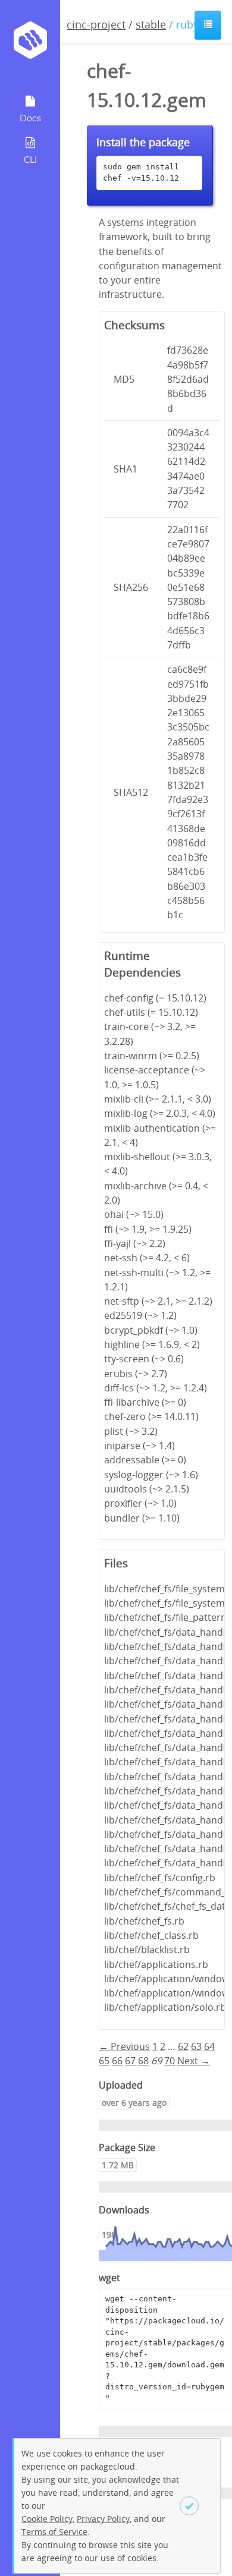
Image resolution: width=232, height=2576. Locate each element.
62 (183, 2046)
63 (196, 2046)
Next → (194, 2061)
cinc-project (96, 24)
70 (170, 2061)
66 (117, 2061)
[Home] (30, 44)
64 (209, 2046)
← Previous (124, 2046)
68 (143, 2061)
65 (104, 2061)
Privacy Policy (103, 2519)
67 (130, 2061)
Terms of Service (54, 2532)
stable (151, 24)
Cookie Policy (47, 2519)
